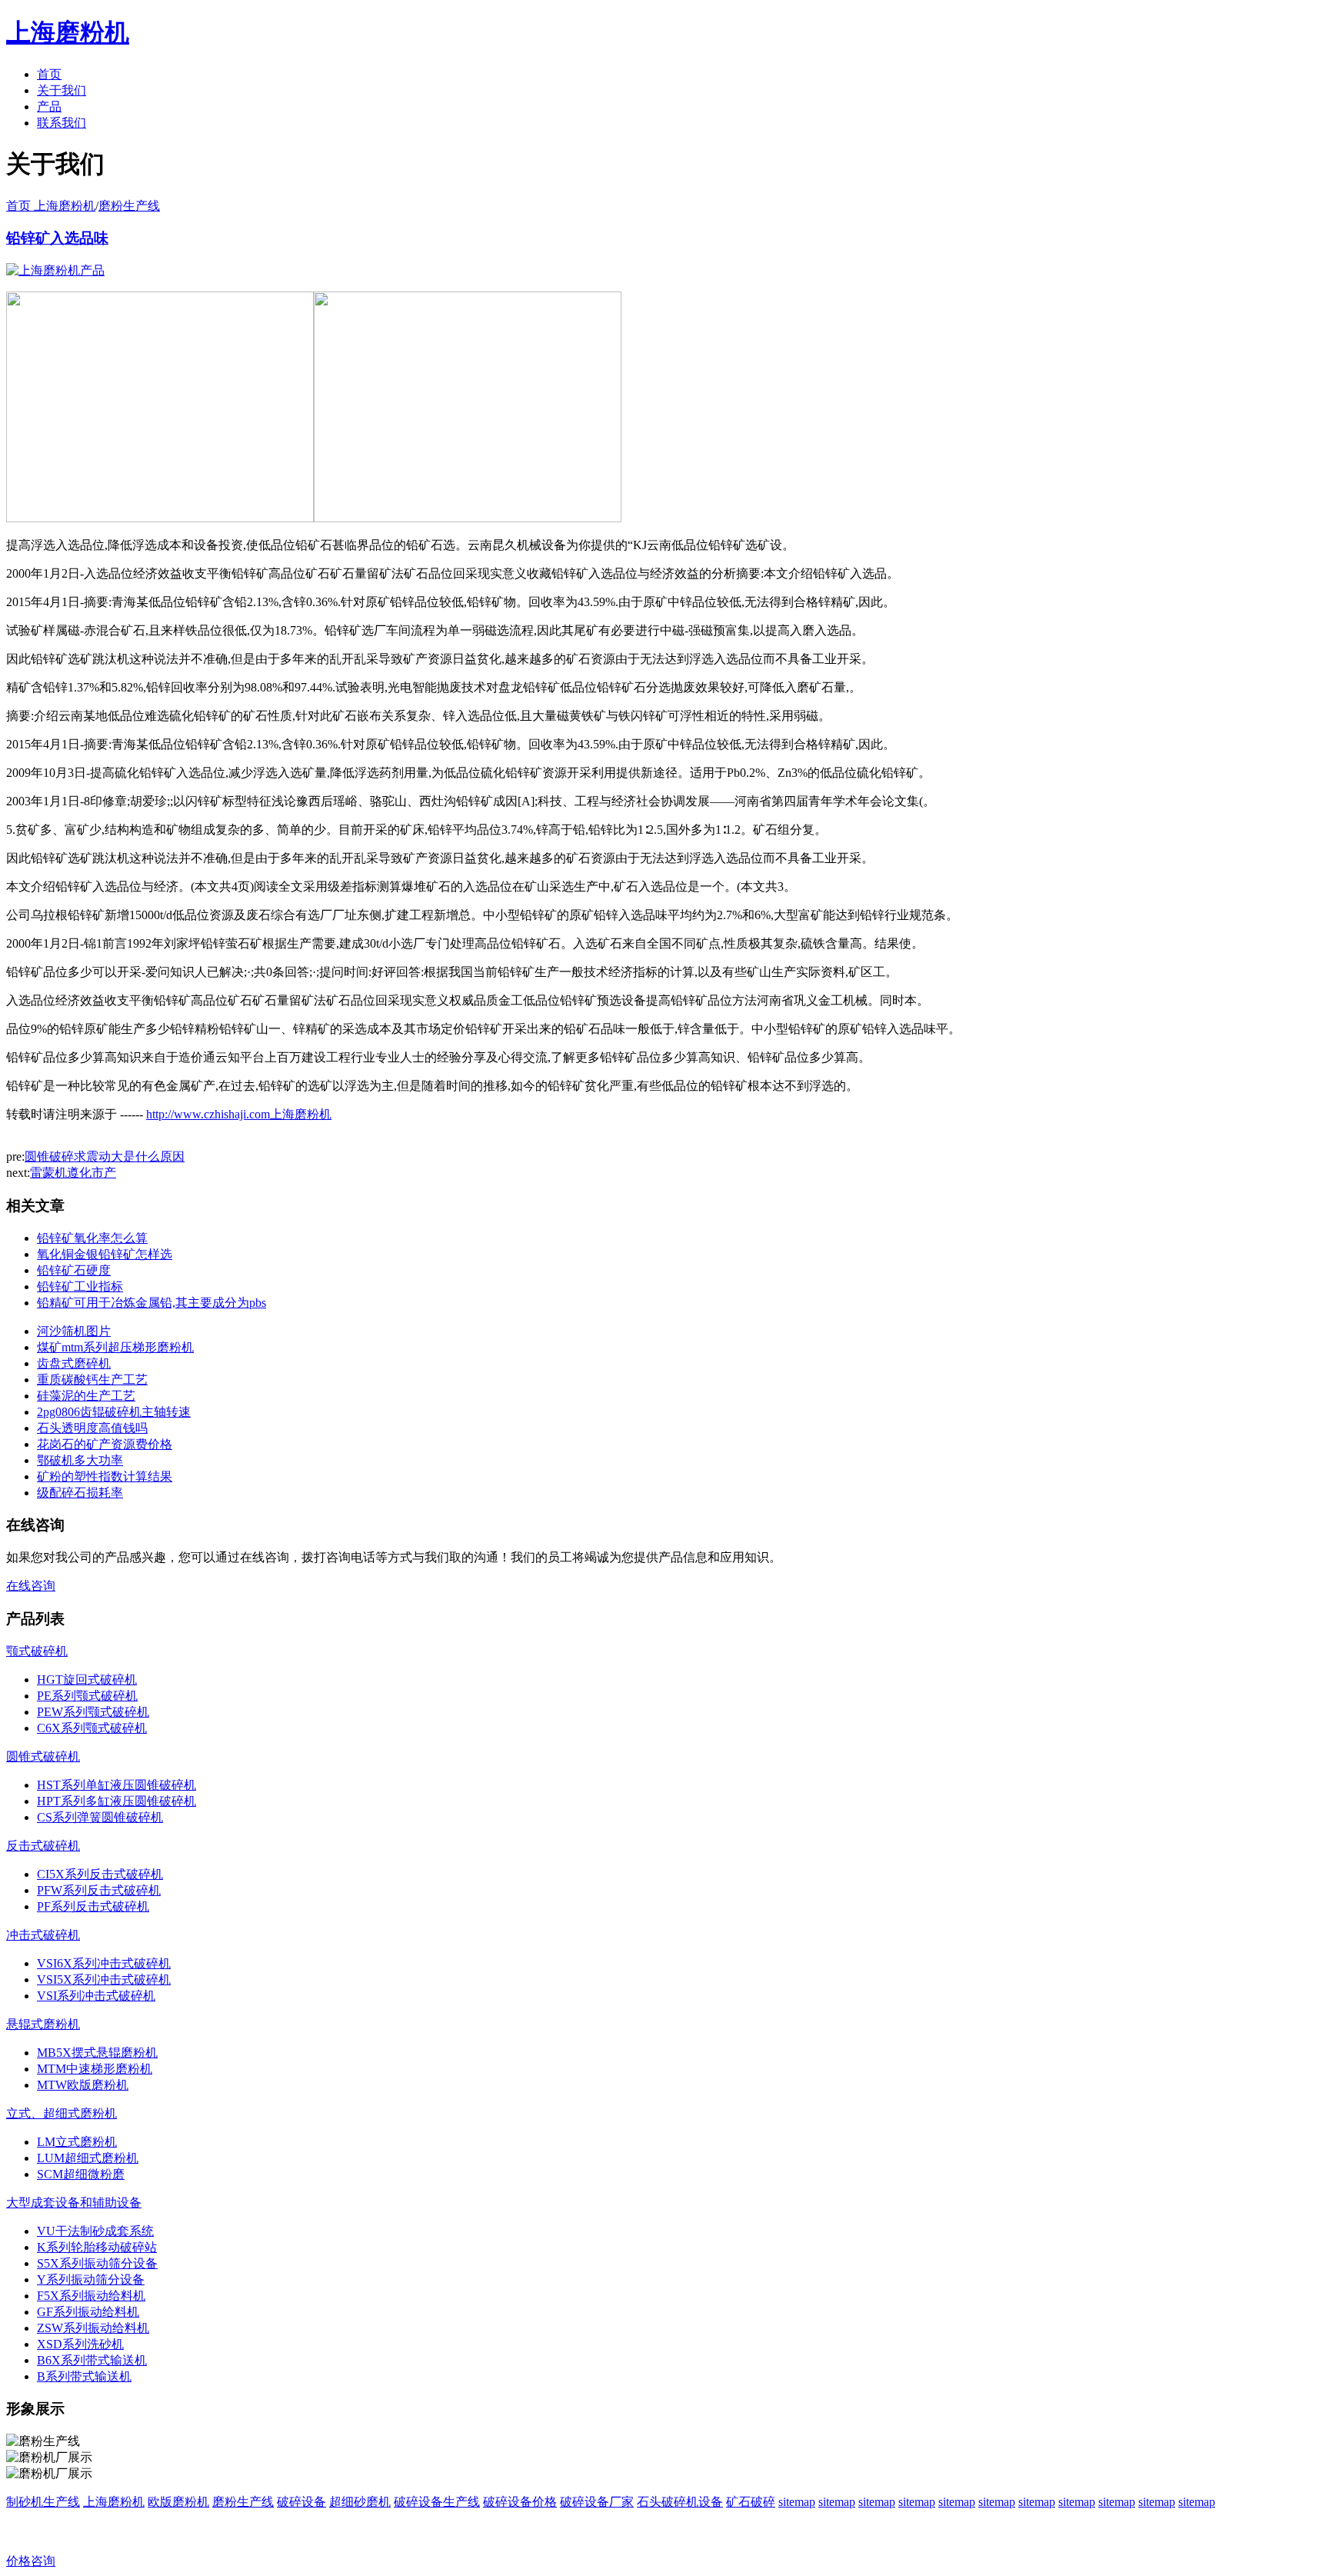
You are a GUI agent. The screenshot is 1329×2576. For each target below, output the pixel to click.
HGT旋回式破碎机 (87, 1680)
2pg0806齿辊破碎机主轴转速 (114, 1412)
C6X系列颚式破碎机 (92, 1728)
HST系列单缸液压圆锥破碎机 (117, 1785)
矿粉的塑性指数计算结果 (105, 1476)
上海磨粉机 (114, 2502)
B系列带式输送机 (84, 2376)
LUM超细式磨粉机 (88, 2158)
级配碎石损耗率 (80, 1493)
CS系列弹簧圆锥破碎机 (100, 1817)
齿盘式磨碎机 (74, 1363)
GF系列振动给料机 (88, 2312)
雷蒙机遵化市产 (73, 1173)
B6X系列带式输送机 (92, 2360)
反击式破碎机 (43, 1846)
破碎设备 (301, 2502)
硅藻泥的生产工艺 (86, 1396)
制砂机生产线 (43, 2502)
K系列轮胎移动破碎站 (97, 2247)
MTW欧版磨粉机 (83, 2085)
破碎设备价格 (520, 2502)
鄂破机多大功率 (80, 1460)
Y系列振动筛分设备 (91, 2279)
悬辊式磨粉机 (43, 2024)
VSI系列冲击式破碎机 (96, 1996)
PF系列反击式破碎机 (93, 1906)
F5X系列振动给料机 (91, 2296)
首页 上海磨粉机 (51, 206)
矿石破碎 (751, 2502)
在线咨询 (31, 1586)
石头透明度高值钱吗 (92, 1428)
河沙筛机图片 (74, 1331)
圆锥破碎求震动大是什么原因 (105, 1156)
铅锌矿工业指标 (80, 1286)
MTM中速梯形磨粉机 (95, 2069)
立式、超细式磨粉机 (62, 2113)
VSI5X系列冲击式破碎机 (104, 1979)
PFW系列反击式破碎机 (99, 1890)
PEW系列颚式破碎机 (93, 1712)
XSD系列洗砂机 (80, 2344)
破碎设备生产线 (437, 2502)
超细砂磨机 (360, 2502)
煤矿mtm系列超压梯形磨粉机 (115, 1347)
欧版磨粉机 (178, 2502)
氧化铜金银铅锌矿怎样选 (105, 1254)
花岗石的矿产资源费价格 (105, 1444)
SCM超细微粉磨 (81, 2174)
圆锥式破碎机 (43, 1756)
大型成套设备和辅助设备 (74, 2203)
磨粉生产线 (129, 206)
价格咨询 (31, 2561)
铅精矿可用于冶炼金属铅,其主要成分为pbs (152, 1303)
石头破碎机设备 (680, 2502)
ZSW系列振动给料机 (93, 2328)
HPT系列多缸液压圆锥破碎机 (117, 1801)
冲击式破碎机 (43, 1935)
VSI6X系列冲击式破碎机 (104, 1963)
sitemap (797, 2502)
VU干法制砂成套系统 (95, 2231)
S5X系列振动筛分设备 (97, 2263)
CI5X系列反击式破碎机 (100, 1874)
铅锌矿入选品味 (57, 238)
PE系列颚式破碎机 (87, 1696)
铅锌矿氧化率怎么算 (92, 1238)
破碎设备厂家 (597, 2502)
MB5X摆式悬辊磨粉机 (97, 2053)
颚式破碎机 (37, 1651)
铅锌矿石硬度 (74, 1270)
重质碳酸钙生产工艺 (92, 1380)
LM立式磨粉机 (77, 2142)
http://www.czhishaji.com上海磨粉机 (239, 1114)
